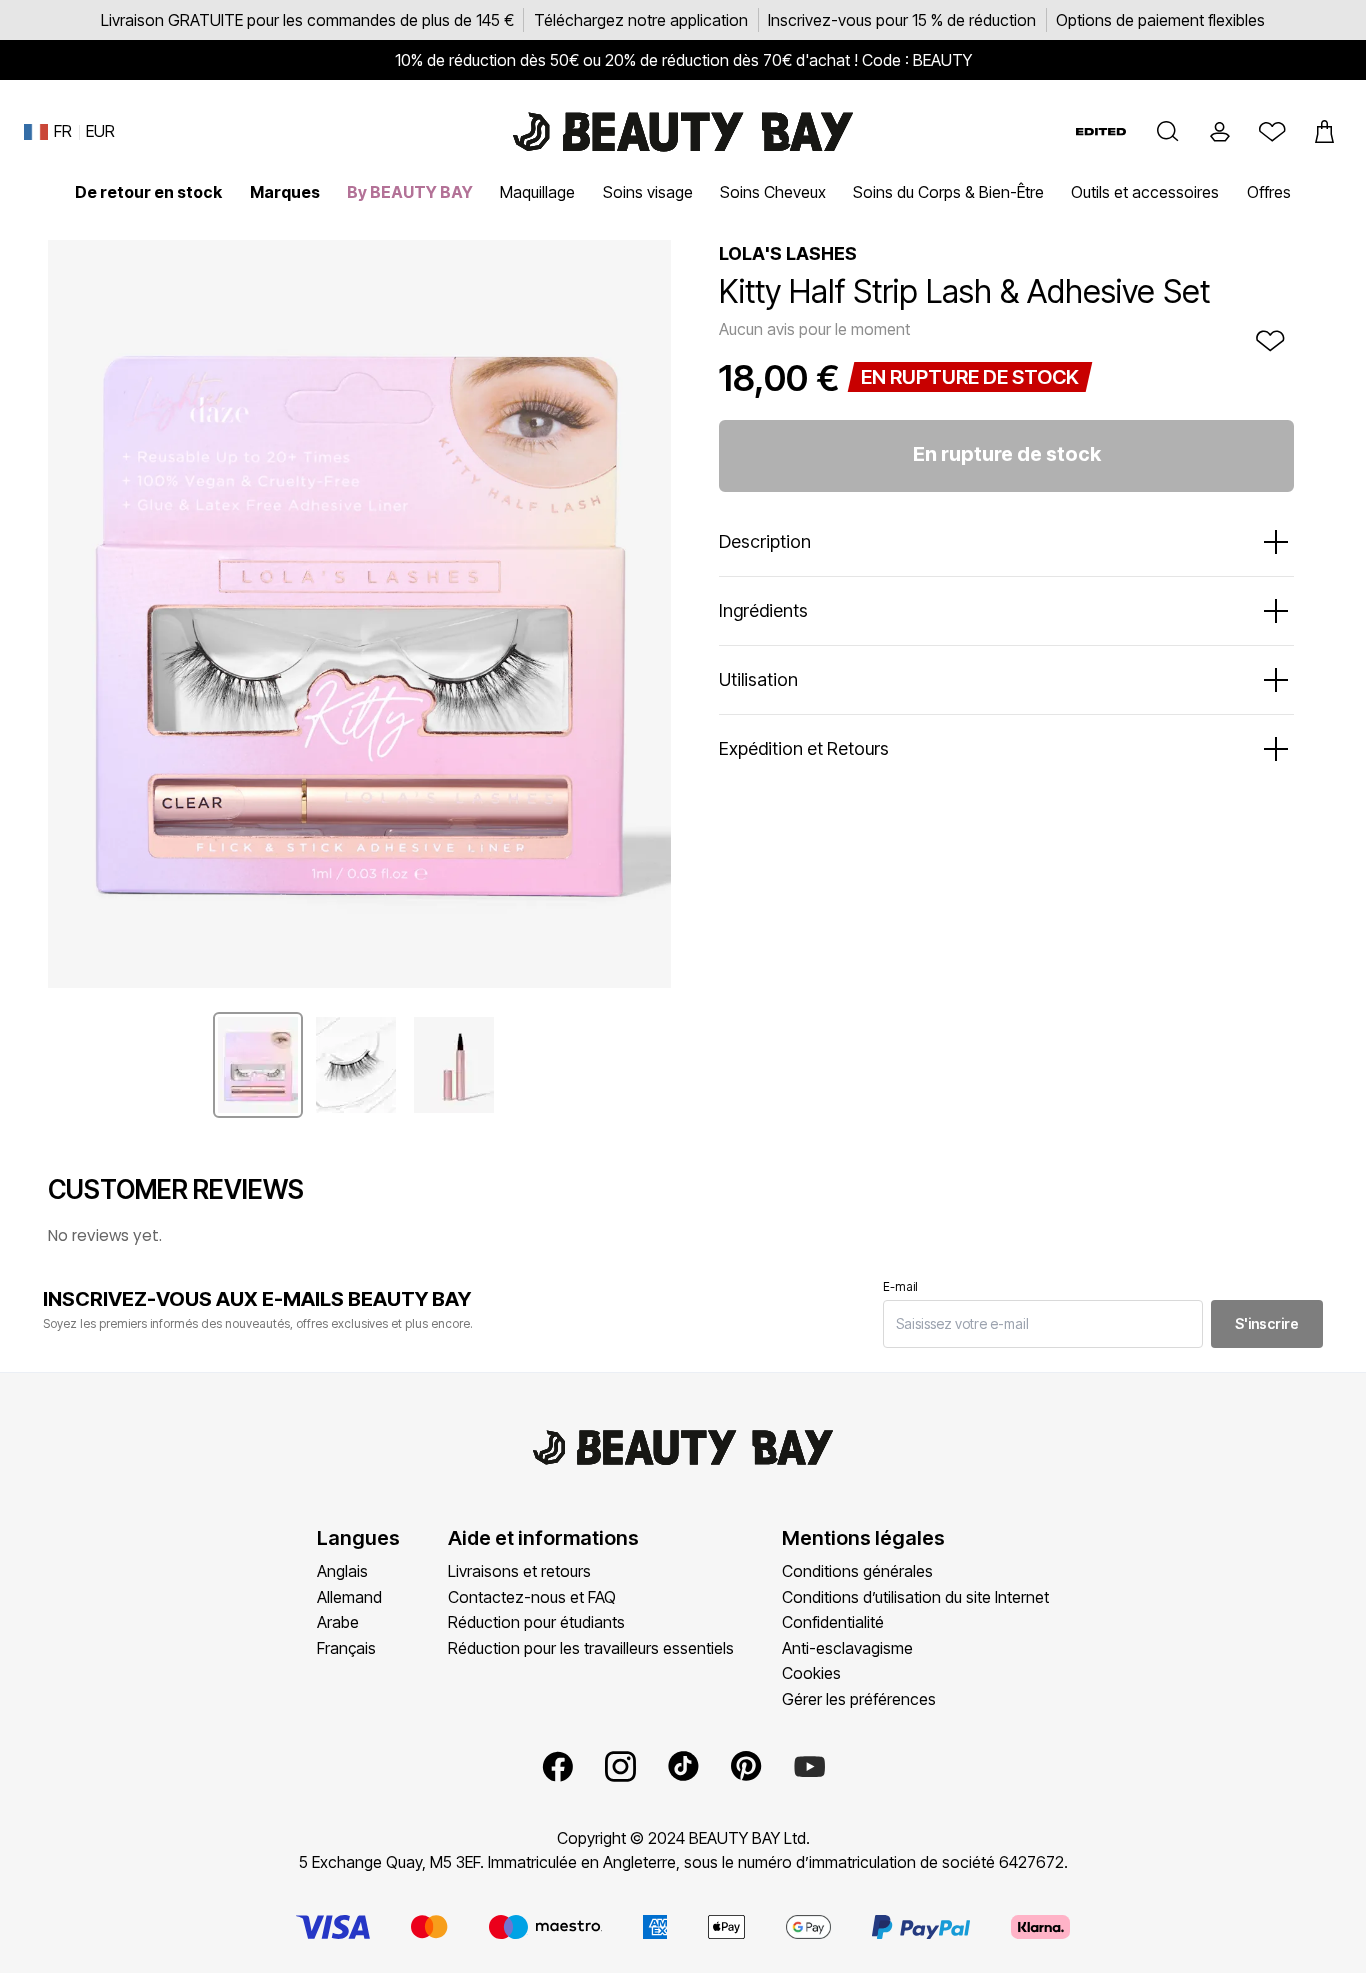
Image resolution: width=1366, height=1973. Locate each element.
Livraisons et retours (519, 1571)
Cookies (811, 1673)
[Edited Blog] (1101, 131)
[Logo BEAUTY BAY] (683, 132)
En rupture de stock (1007, 454)
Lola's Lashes (788, 253)
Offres (1269, 192)
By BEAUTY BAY (410, 192)
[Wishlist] (1272, 132)
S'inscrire (1267, 1323)
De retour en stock (148, 192)
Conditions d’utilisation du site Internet (915, 1597)
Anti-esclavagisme (847, 1648)
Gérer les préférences (859, 1699)
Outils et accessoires (1145, 192)
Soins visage (648, 192)
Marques (285, 192)
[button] (1168, 132)
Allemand (349, 1597)
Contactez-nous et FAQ (532, 1597)
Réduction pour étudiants (536, 1622)
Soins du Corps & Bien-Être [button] (948, 192)
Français (346, 1648)
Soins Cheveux (773, 192)
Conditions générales (857, 1571)
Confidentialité (833, 1622)
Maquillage (537, 192)
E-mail (900, 1286)
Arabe (338, 1622)
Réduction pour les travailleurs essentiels (591, 1648)
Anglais (342, 1571)
